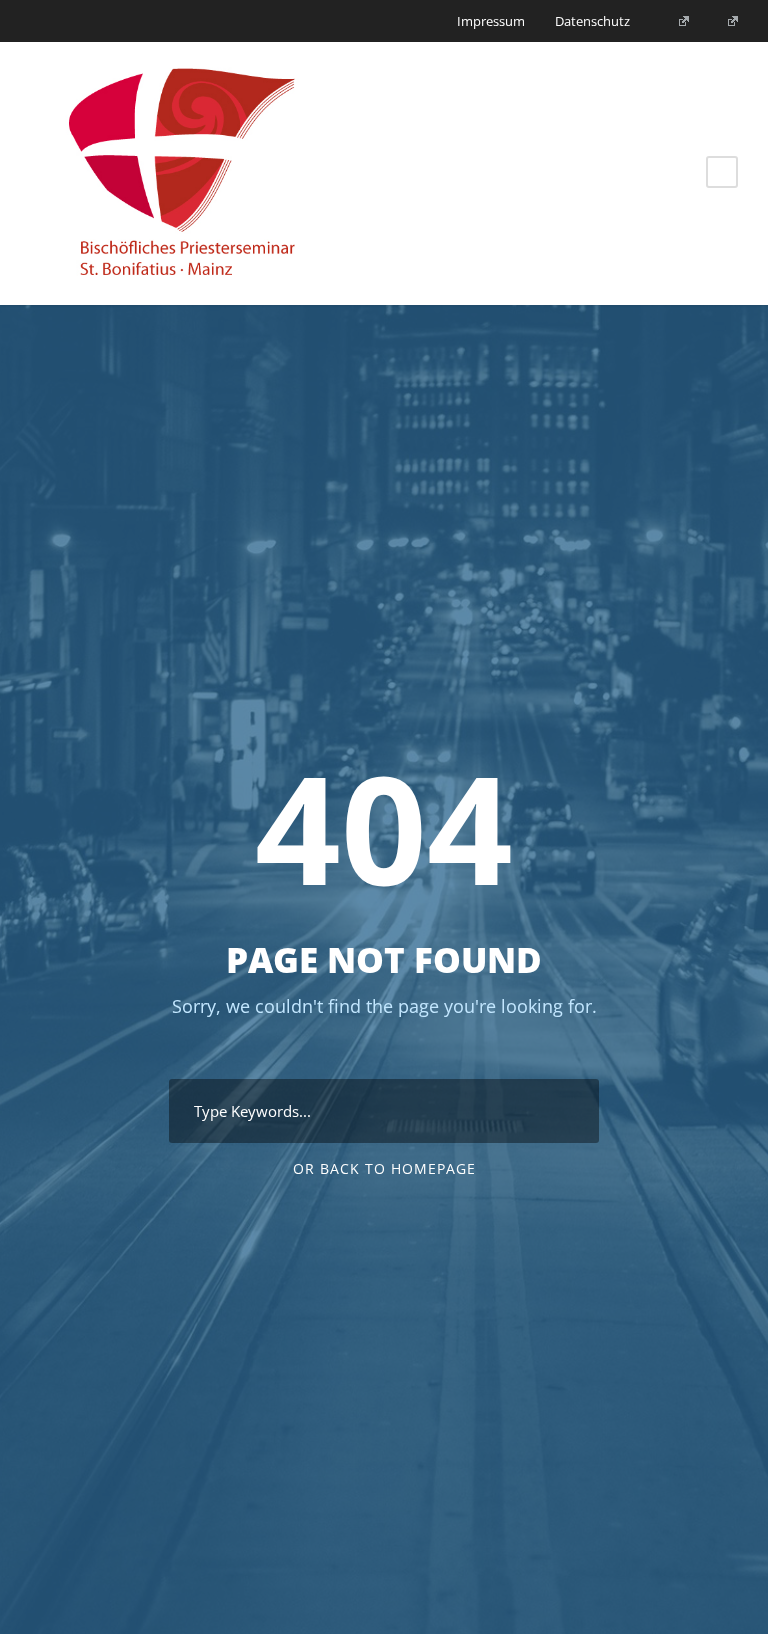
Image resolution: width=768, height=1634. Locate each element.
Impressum (491, 21)
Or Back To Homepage (384, 1168)
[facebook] (677, 21)
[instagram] (726, 21)
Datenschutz (592, 21)
